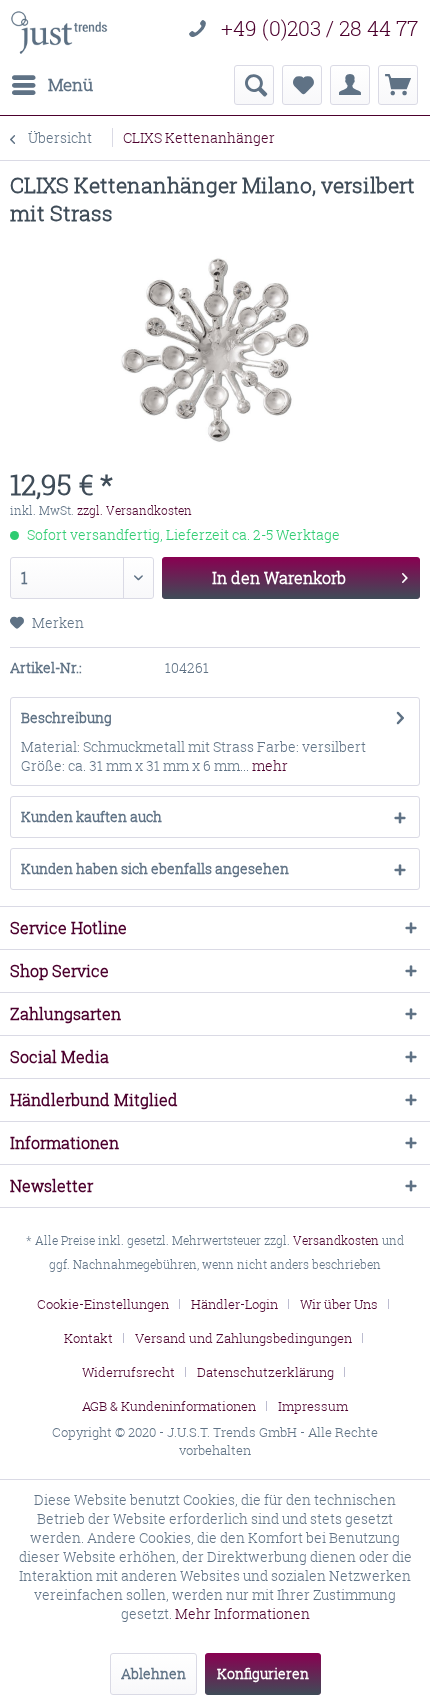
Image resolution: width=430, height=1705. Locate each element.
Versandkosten (336, 1240)
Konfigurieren (263, 1673)
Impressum (313, 1406)
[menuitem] (51, 85)
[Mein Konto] (350, 85)
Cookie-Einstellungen (103, 1304)
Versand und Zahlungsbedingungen (243, 1338)
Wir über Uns (339, 1304)
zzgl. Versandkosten (134, 510)
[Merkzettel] (302, 85)
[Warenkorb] (398, 85)
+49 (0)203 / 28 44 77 (319, 28)
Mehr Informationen (242, 1613)
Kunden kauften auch (91, 816)
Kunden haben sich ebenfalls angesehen (155, 868)
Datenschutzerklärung (265, 1372)
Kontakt (88, 1338)
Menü (70, 84)
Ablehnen (153, 1673)
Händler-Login (234, 1304)
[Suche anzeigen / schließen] (254, 85)
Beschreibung (66, 717)
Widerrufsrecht (128, 1372)
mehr (268, 765)
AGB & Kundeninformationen (169, 1406)
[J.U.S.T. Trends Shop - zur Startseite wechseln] (59, 32)
